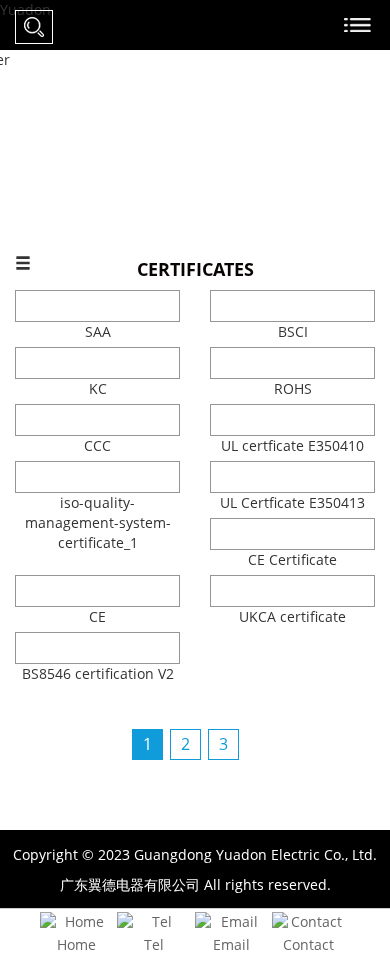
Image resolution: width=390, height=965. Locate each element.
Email (231, 944)
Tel (154, 944)
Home (76, 944)
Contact (308, 944)
